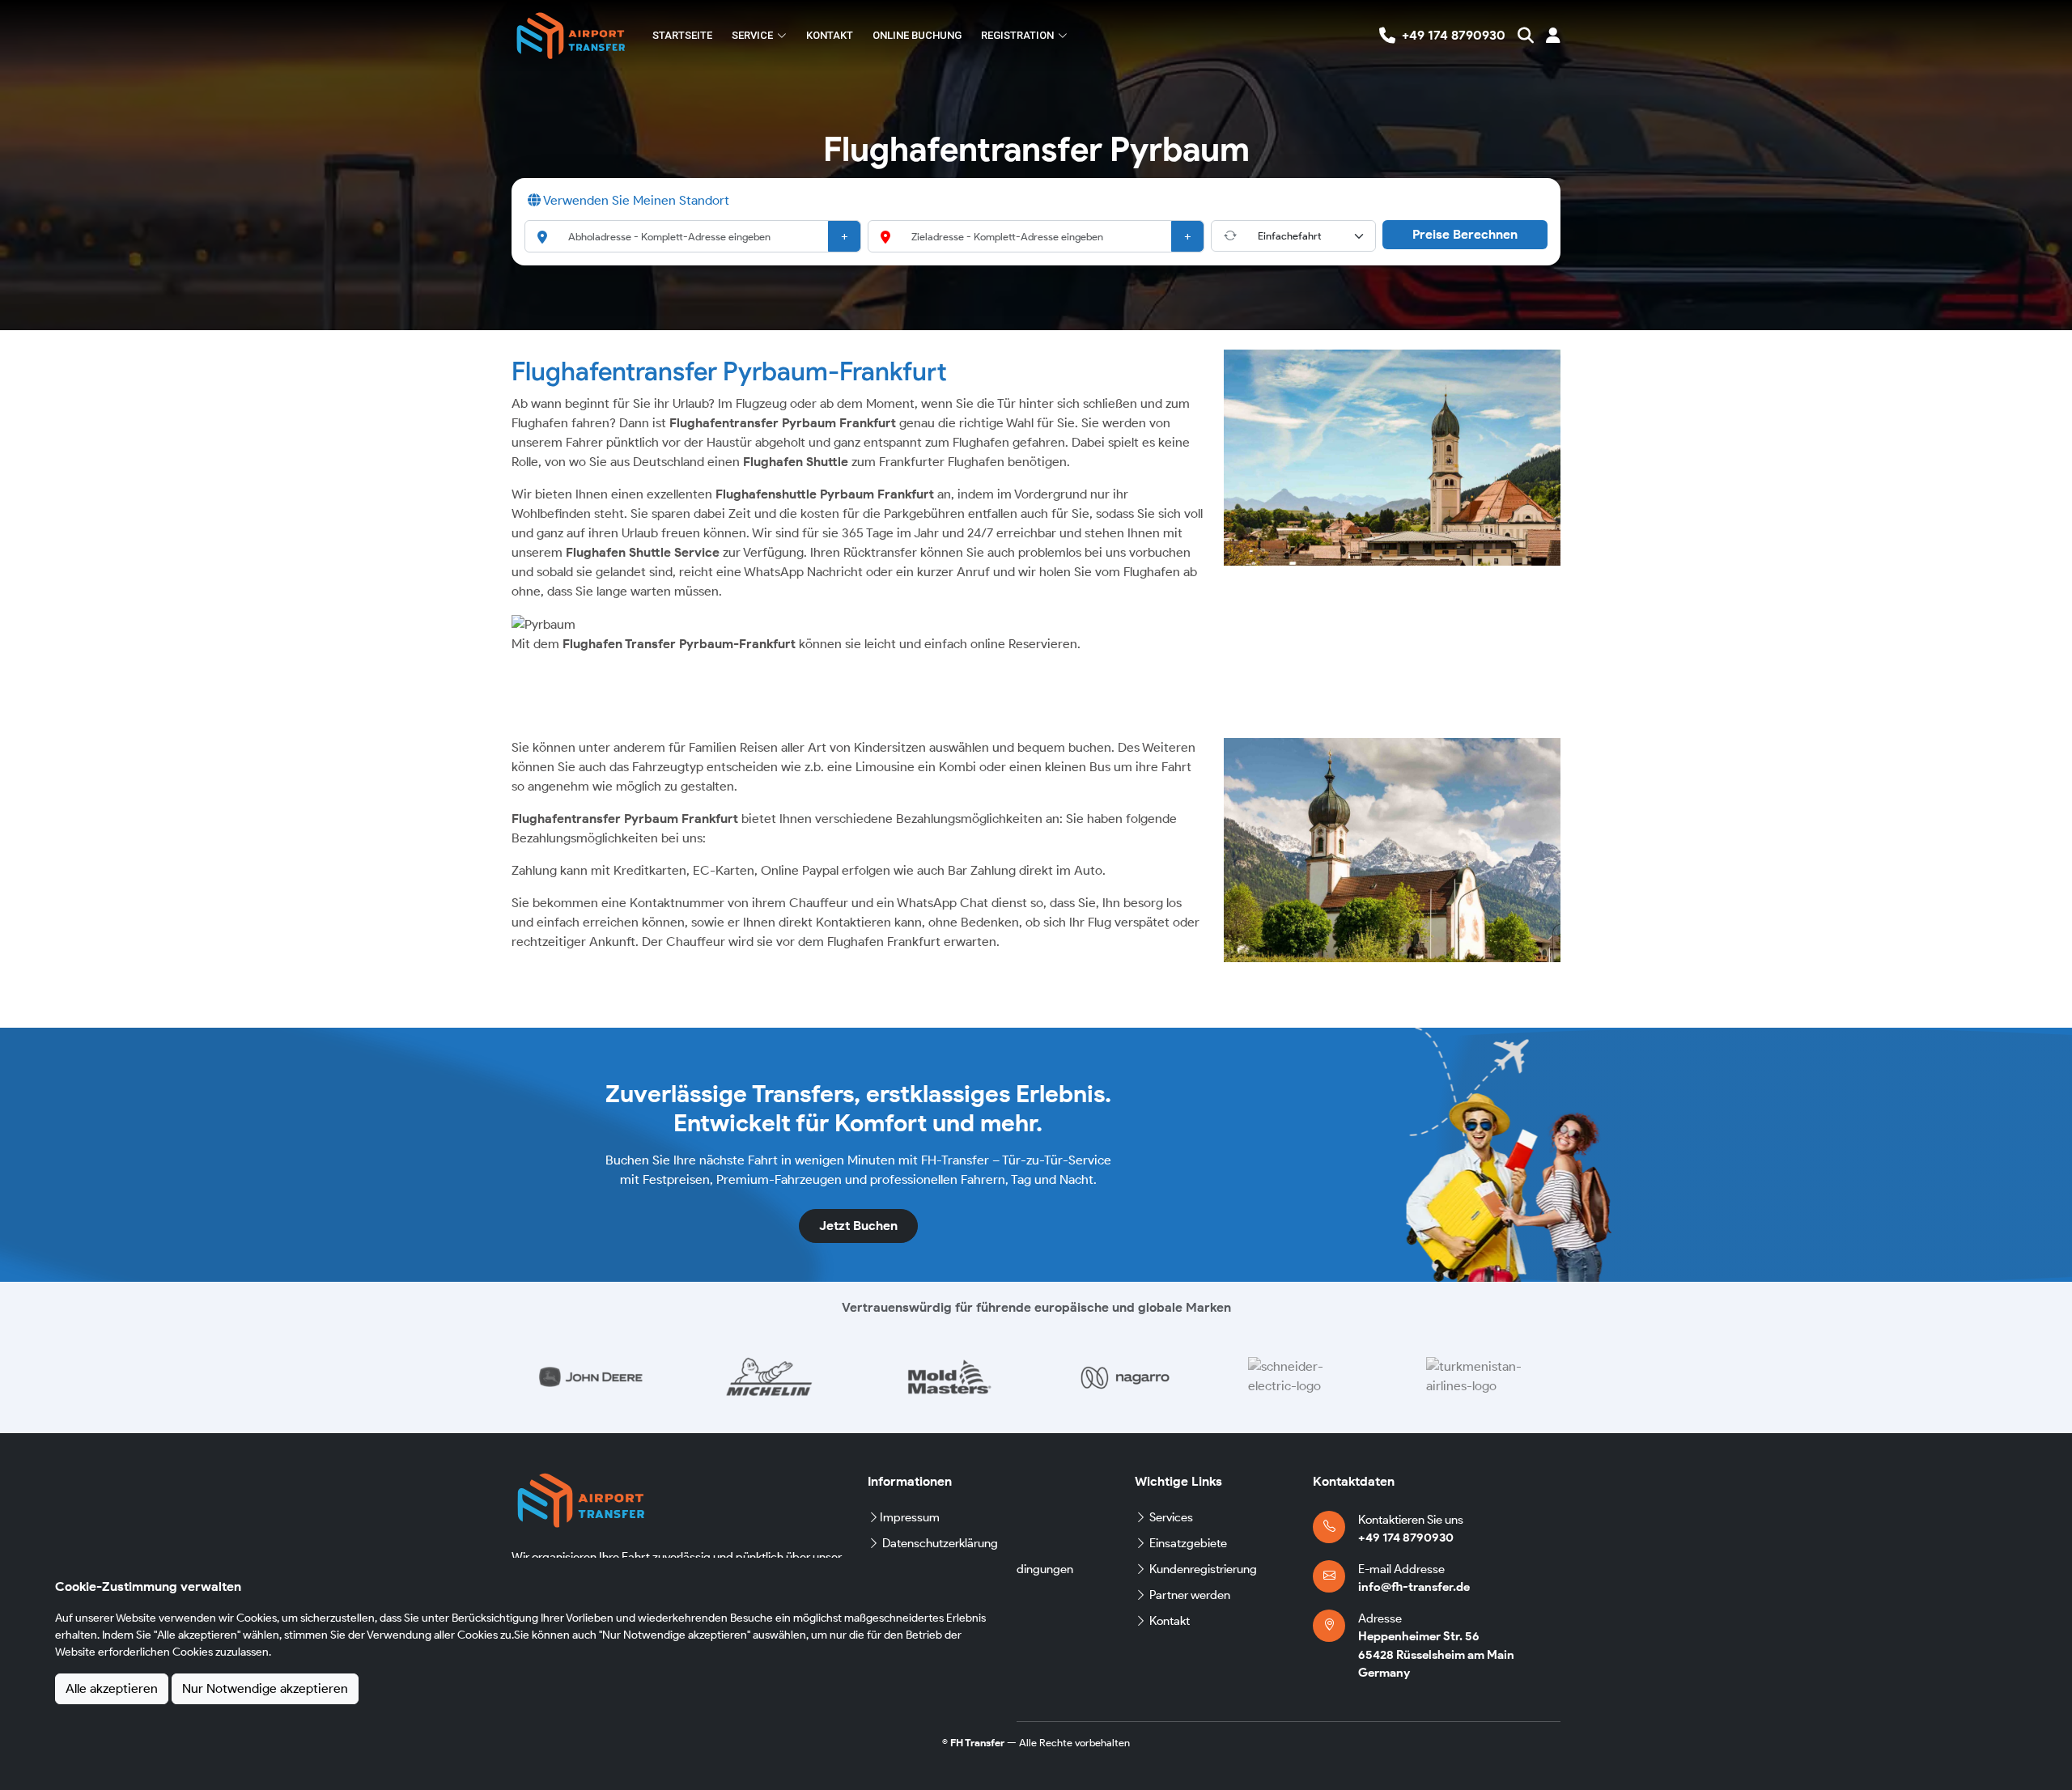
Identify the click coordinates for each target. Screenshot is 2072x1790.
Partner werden (1190, 1595)
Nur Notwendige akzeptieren (265, 1688)
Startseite (682, 35)
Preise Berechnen (1465, 234)
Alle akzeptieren (112, 1688)
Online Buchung (917, 35)
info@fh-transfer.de (1414, 1587)
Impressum (910, 1517)
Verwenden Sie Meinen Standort (635, 200)
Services (1171, 1517)
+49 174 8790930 (1406, 1538)
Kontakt (830, 35)
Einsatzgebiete (1188, 1543)
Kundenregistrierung (1203, 1569)
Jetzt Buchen (858, 1226)
